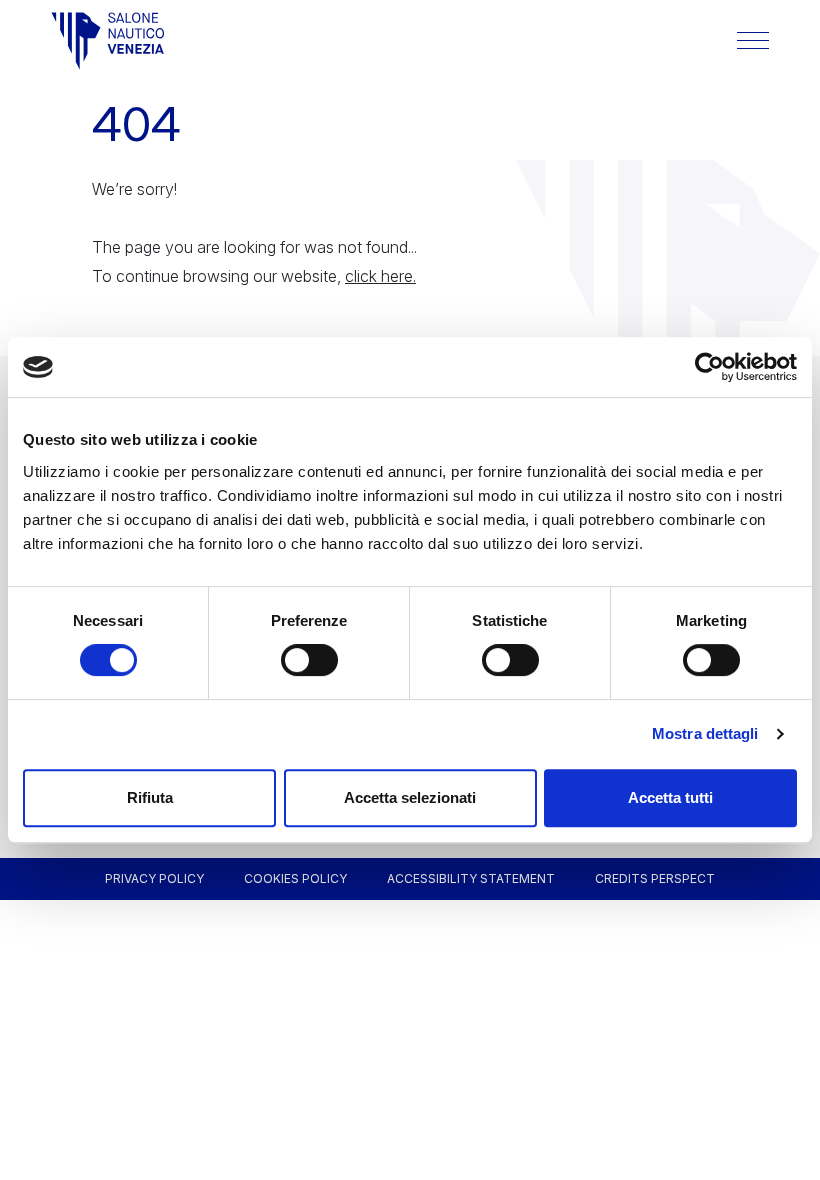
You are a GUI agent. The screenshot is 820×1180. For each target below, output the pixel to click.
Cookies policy (295, 878)
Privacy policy (154, 878)
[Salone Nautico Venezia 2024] (108, 41)
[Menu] (753, 40)
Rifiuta (150, 797)
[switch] (309, 660)
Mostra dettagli (705, 733)
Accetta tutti (670, 797)
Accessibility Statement (471, 878)
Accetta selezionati (410, 797)
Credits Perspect (655, 878)
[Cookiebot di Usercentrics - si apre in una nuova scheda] (709, 367)
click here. (380, 276)
